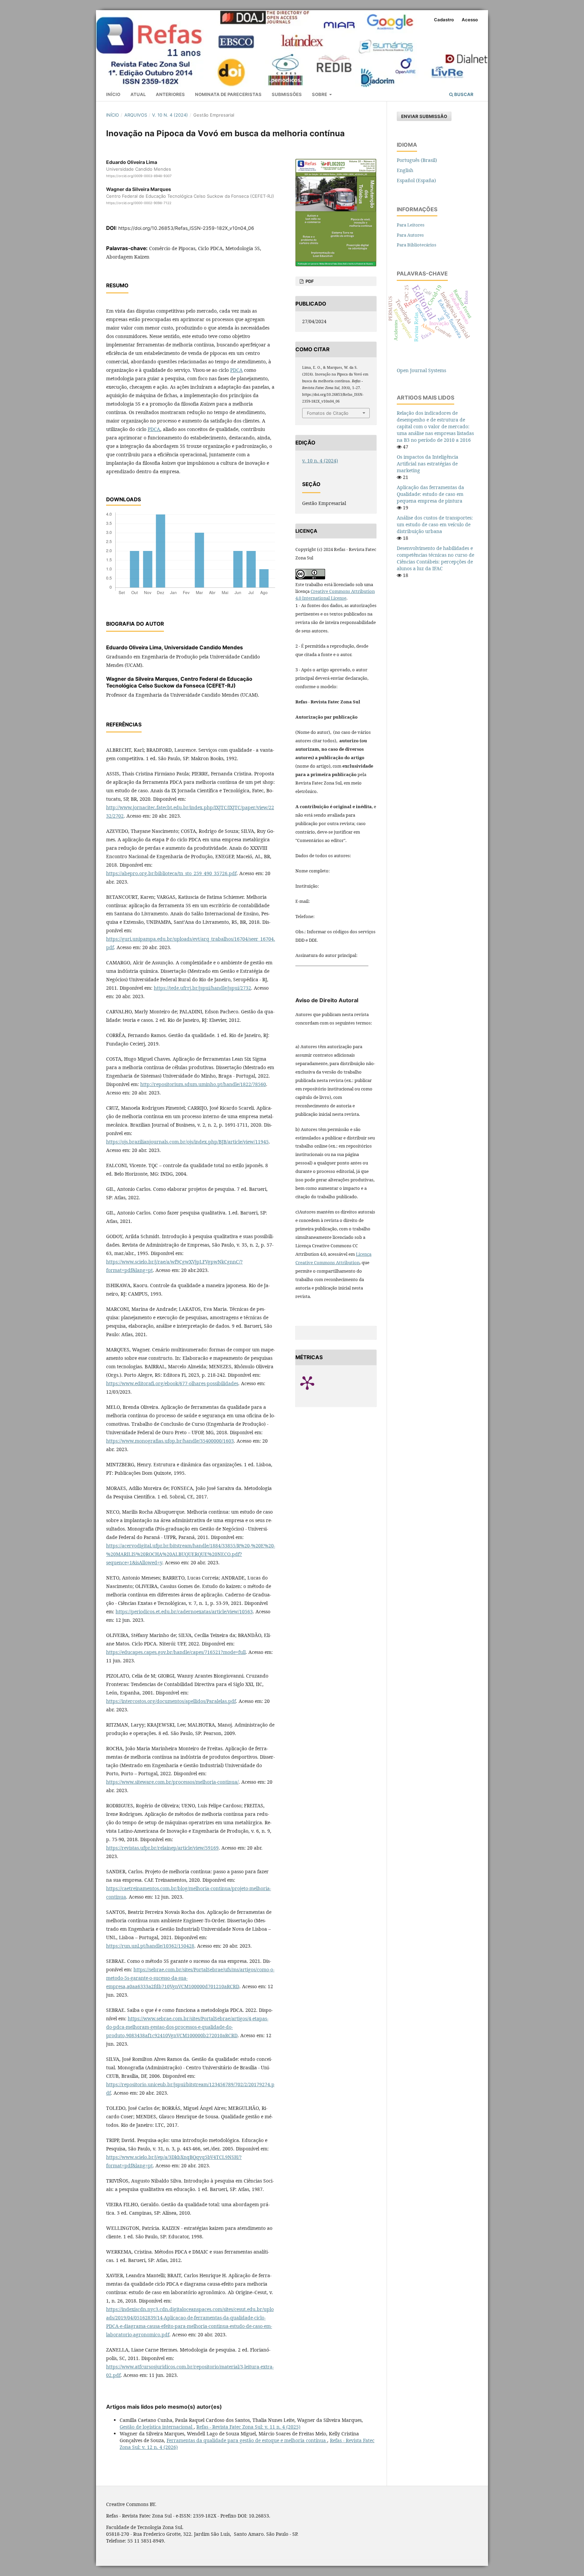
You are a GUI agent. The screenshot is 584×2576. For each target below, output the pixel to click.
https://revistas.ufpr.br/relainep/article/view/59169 (162, 1848)
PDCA (236, 370)
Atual (138, 94)
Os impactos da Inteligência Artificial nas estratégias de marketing (428, 464)
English (405, 170)
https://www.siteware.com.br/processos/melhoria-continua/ (172, 1782)
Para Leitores (411, 225)
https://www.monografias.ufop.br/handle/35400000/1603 (170, 1441)
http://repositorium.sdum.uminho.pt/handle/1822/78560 (203, 1084)
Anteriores (170, 94)
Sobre (320, 94)
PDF (309, 281)
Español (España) (416, 180)
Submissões (287, 94)
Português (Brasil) (417, 160)
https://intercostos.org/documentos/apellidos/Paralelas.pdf (171, 1701)
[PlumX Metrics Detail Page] (316, 1382)
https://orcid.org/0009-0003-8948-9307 (139, 176)
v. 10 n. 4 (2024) (170, 115)
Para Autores (410, 235)
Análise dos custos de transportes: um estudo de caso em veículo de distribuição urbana (435, 524)
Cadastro (444, 20)
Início (113, 94)
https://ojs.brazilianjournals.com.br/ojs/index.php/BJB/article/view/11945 (187, 1142)
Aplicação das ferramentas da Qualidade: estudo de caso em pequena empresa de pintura (430, 494)
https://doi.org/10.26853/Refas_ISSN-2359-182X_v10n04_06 (186, 228)
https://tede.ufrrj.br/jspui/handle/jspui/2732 (202, 988)
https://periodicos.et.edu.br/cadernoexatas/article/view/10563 (184, 1611)
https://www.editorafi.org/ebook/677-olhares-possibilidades (172, 1383)
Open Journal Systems (421, 370)
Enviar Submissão (424, 116)
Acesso (470, 20)
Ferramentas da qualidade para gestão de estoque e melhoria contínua (247, 2440)
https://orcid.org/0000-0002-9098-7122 (139, 203)
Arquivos (136, 115)
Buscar (463, 94)
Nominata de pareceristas (228, 94)
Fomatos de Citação (328, 413)
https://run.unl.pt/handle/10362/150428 (150, 1946)
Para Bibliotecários (417, 245)
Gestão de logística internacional (157, 2427)
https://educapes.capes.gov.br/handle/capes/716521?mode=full (176, 1652)
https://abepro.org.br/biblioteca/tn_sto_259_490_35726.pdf (171, 873)
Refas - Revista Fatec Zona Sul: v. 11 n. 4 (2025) (248, 2427)
